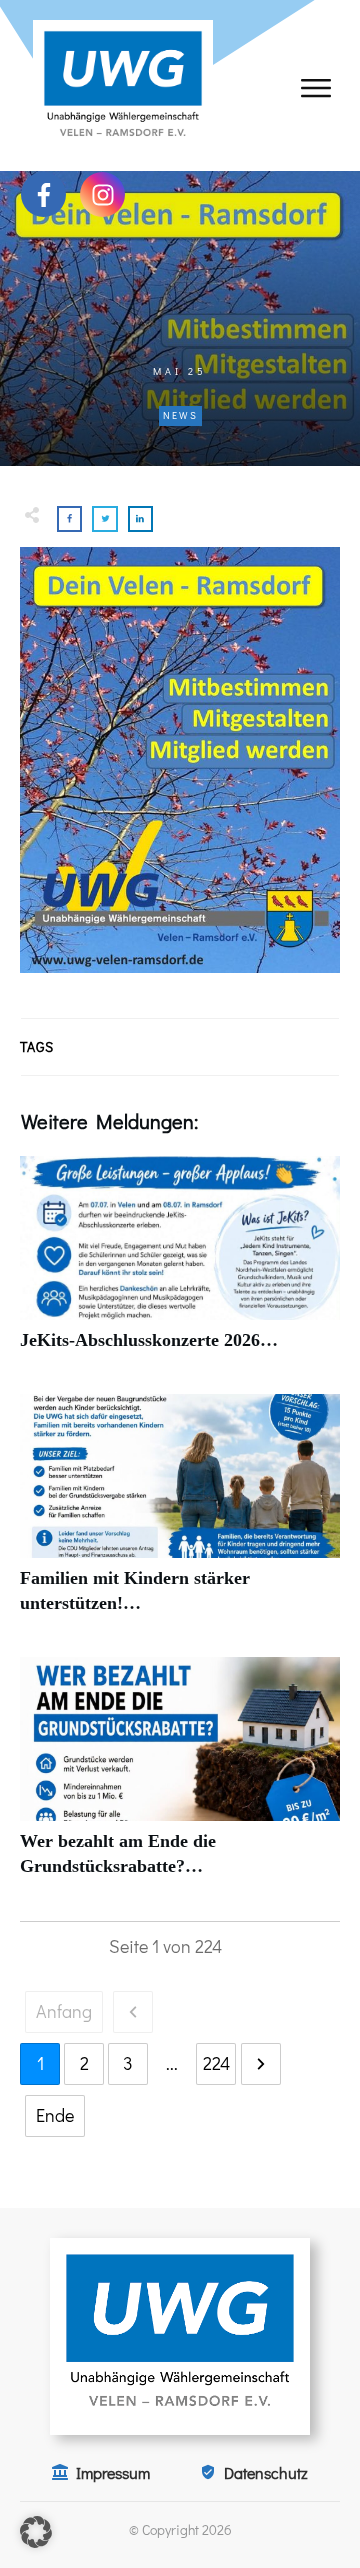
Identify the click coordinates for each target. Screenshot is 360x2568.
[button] (36, 2532)
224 (216, 2063)
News (180, 415)
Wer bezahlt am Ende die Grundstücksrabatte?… (180, 1778)
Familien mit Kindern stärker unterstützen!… (180, 1515)
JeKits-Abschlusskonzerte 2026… (180, 1264)
